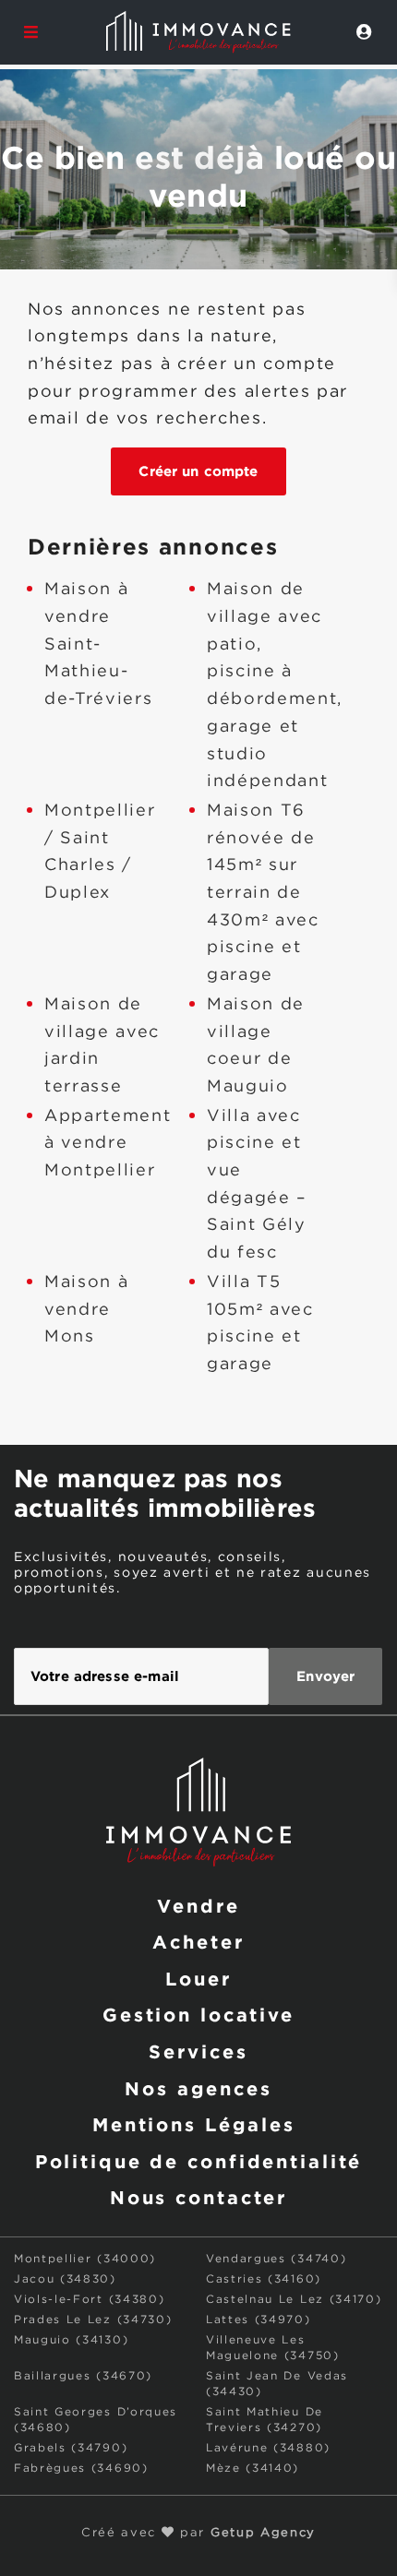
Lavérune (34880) (268, 2448)
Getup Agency (263, 2533)
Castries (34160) (264, 2279)
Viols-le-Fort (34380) (89, 2300)
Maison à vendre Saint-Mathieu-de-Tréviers (98, 644)
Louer (198, 1978)
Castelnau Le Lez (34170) (294, 2300)
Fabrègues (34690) (81, 2469)
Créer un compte (198, 471)
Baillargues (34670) (83, 2376)
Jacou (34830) (65, 2279)
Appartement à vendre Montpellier (108, 1144)
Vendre (198, 1905)
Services (198, 2051)
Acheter (198, 1941)
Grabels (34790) (71, 2448)
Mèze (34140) (253, 2469)
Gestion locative (198, 2014)
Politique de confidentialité (199, 2161)
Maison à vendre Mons (86, 1310)
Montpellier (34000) (85, 2259)
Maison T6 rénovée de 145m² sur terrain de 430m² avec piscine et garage (263, 893)
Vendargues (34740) (276, 2259)
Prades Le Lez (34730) (93, 2320)
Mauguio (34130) (71, 2340)
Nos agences (198, 2088)
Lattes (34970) (259, 2320)
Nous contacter (198, 2197)
